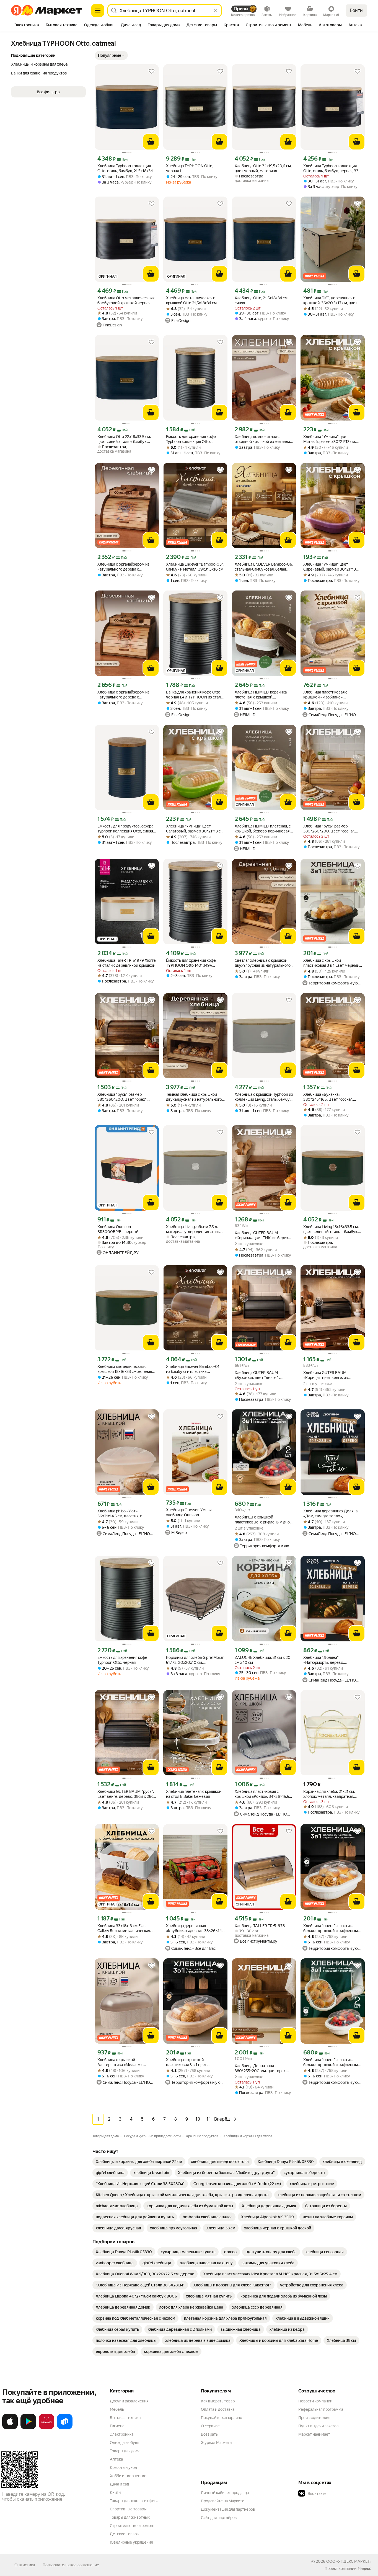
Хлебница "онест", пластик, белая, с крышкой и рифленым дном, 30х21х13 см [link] (331, 1928)
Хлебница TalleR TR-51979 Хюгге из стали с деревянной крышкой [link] (127, 963)
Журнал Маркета (216, 2443)
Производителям (314, 2418)
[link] (139, 2162)
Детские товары (125, 2534)
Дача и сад (119, 2484)
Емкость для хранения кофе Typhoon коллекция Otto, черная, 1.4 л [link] (191, 439)
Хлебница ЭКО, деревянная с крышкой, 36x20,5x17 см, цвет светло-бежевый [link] (330, 301)
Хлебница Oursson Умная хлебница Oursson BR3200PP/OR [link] (189, 1513)
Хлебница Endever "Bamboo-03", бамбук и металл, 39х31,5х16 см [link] (195, 567)
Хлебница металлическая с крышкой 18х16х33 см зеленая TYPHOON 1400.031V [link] (125, 1369)
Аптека (116, 2459)
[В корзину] (151, 142)
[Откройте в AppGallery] (46, 2428)
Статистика (25, 2565)
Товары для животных (130, 2517)
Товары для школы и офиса (134, 2501)
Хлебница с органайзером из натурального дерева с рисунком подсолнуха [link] (123, 695)
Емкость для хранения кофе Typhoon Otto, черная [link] (122, 1660)
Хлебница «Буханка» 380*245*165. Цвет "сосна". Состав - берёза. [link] (328, 1097)
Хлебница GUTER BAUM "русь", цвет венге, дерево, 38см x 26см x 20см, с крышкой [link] (127, 1794)
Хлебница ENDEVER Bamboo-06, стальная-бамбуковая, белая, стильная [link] (264, 567)
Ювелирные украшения (131, 2542)
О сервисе (210, 2426)
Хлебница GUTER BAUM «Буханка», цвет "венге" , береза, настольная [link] (257, 1375)
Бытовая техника (125, 2418)
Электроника (122, 2434)
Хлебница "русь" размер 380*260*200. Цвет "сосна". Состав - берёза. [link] (329, 829)
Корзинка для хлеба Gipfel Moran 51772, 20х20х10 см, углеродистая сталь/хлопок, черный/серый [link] (195, 1660)
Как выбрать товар (218, 2401)
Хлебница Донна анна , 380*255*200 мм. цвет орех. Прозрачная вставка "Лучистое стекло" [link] (263, 2068)
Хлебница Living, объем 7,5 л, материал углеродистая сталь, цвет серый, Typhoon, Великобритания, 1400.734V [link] (193, 1229)
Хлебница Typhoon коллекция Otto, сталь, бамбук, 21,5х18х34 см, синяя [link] (125, 168)
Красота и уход (123, 2467)
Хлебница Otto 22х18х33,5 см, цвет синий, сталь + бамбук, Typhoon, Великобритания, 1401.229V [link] (124, 439)
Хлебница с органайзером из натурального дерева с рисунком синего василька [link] (123, 567)
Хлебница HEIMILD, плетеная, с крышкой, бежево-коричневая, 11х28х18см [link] (263, 829)
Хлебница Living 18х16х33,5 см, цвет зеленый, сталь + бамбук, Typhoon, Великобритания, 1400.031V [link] (331, 1229)
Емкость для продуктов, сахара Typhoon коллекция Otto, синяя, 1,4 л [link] (126, 829)
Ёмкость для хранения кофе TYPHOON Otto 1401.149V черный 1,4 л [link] (191, 963)
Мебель (117, 2409)
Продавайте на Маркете (223, 2501)
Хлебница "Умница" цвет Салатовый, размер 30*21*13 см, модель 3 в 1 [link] (195, 829)
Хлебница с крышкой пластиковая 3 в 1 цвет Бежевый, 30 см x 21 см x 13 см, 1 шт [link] (195, 2062)
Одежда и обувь (125, 2443)
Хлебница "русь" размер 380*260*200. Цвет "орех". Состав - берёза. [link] (122, 1097)
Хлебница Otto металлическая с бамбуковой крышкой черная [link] (126, 300)
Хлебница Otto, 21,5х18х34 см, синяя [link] (262, 300)
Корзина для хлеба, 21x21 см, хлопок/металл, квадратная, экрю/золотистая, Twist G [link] (329, 1794)
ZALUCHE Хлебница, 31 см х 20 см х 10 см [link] (263, 1660)
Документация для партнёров (228, 2509)
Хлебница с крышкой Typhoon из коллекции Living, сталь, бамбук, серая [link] (264, 1097)
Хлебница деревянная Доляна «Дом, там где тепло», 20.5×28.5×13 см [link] (330, 1514)
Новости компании (315, 2401)
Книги (115, 2492)
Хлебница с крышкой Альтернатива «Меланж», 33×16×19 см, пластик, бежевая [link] (125, 2062)
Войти (356, 10)
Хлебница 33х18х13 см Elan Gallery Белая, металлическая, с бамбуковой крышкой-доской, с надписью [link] (126, 1928)
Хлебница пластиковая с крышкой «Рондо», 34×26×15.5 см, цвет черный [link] (262, 1794)
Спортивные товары (128, 2509)
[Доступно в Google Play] (28, 2428)
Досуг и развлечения (129, 2401)
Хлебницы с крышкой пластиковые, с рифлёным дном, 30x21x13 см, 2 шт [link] (264, 1520)
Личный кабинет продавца (225, 2493)
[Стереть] (215, 11)
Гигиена (117, 2426)
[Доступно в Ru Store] (65, 2428)
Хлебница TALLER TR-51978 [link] (260, 1926)
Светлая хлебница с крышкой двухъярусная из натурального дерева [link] (263, 963)
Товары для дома (125, 2451)
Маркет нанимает (314, 2434)
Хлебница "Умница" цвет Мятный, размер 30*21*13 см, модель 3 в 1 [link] (330, 439)
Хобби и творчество (128, 2476)
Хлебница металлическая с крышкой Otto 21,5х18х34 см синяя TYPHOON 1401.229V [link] (191, 301)
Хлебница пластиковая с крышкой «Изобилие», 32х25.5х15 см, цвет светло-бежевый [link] (328, 695)
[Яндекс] (364, 2569)
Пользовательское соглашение (71, 2565)
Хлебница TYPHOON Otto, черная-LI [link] (190, 168)
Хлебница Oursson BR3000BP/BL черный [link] (118, 1229)
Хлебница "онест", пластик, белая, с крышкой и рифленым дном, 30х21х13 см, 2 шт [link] (331, 2062)
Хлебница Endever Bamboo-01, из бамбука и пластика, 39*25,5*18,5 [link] (193, 1369)
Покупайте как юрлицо (222, 2418)
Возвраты (210, 2434)
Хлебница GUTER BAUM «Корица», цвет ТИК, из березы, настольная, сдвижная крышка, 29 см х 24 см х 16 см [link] (263, 1235)
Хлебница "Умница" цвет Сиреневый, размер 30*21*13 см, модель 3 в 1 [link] (330, 567)
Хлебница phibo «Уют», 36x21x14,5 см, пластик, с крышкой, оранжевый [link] (120, 1514)
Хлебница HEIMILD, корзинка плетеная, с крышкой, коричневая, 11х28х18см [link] (261, 695)
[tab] (27, 25)
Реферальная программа (321, 2409)
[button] (111, 55)
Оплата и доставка (218, 2409)
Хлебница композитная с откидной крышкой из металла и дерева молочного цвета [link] (264, 439)
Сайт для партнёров (219, 2518)
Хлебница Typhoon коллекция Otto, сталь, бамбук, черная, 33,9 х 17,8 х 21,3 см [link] (332, 168)
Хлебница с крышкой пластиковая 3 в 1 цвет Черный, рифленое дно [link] (332, 963)
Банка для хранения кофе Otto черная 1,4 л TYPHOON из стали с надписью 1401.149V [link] (195, 695)
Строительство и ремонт (132, 2526)
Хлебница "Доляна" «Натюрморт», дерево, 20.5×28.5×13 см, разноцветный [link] (332, 1660)
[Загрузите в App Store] (10, 2428)
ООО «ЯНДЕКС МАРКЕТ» (349, 2561)
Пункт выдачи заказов (319, 2426)
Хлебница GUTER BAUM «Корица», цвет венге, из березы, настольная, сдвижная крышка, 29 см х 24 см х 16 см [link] (331, 1375)
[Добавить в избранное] (152, 71)
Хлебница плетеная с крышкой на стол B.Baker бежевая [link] (194, 1794)
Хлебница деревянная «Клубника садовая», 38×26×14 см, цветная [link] (194, 1928)
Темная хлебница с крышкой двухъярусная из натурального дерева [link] (194, 1097)
